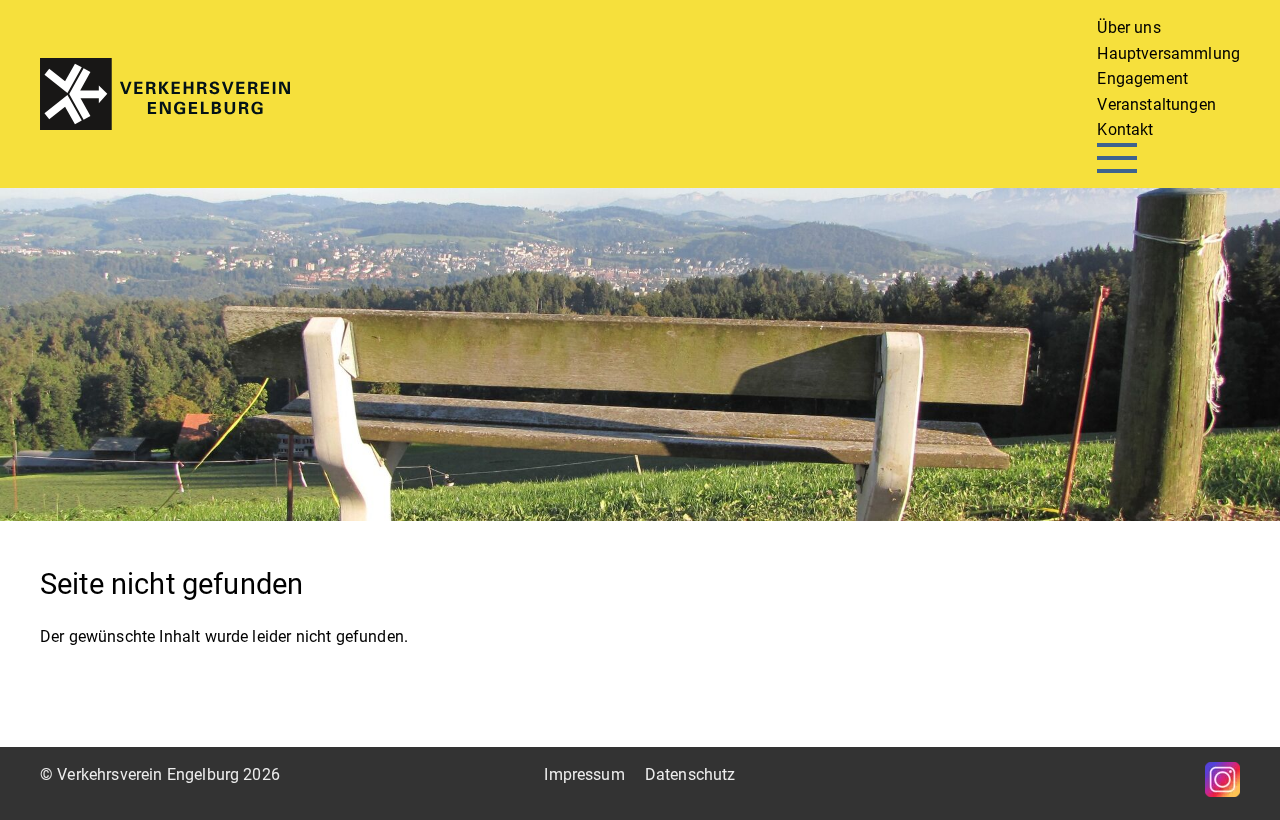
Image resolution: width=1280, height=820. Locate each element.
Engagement (1142, 78)
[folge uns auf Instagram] (1222, 779)
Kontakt (1125, 129)
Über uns (1128, 27)
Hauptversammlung (1168, 53)
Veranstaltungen (1156, 104)
